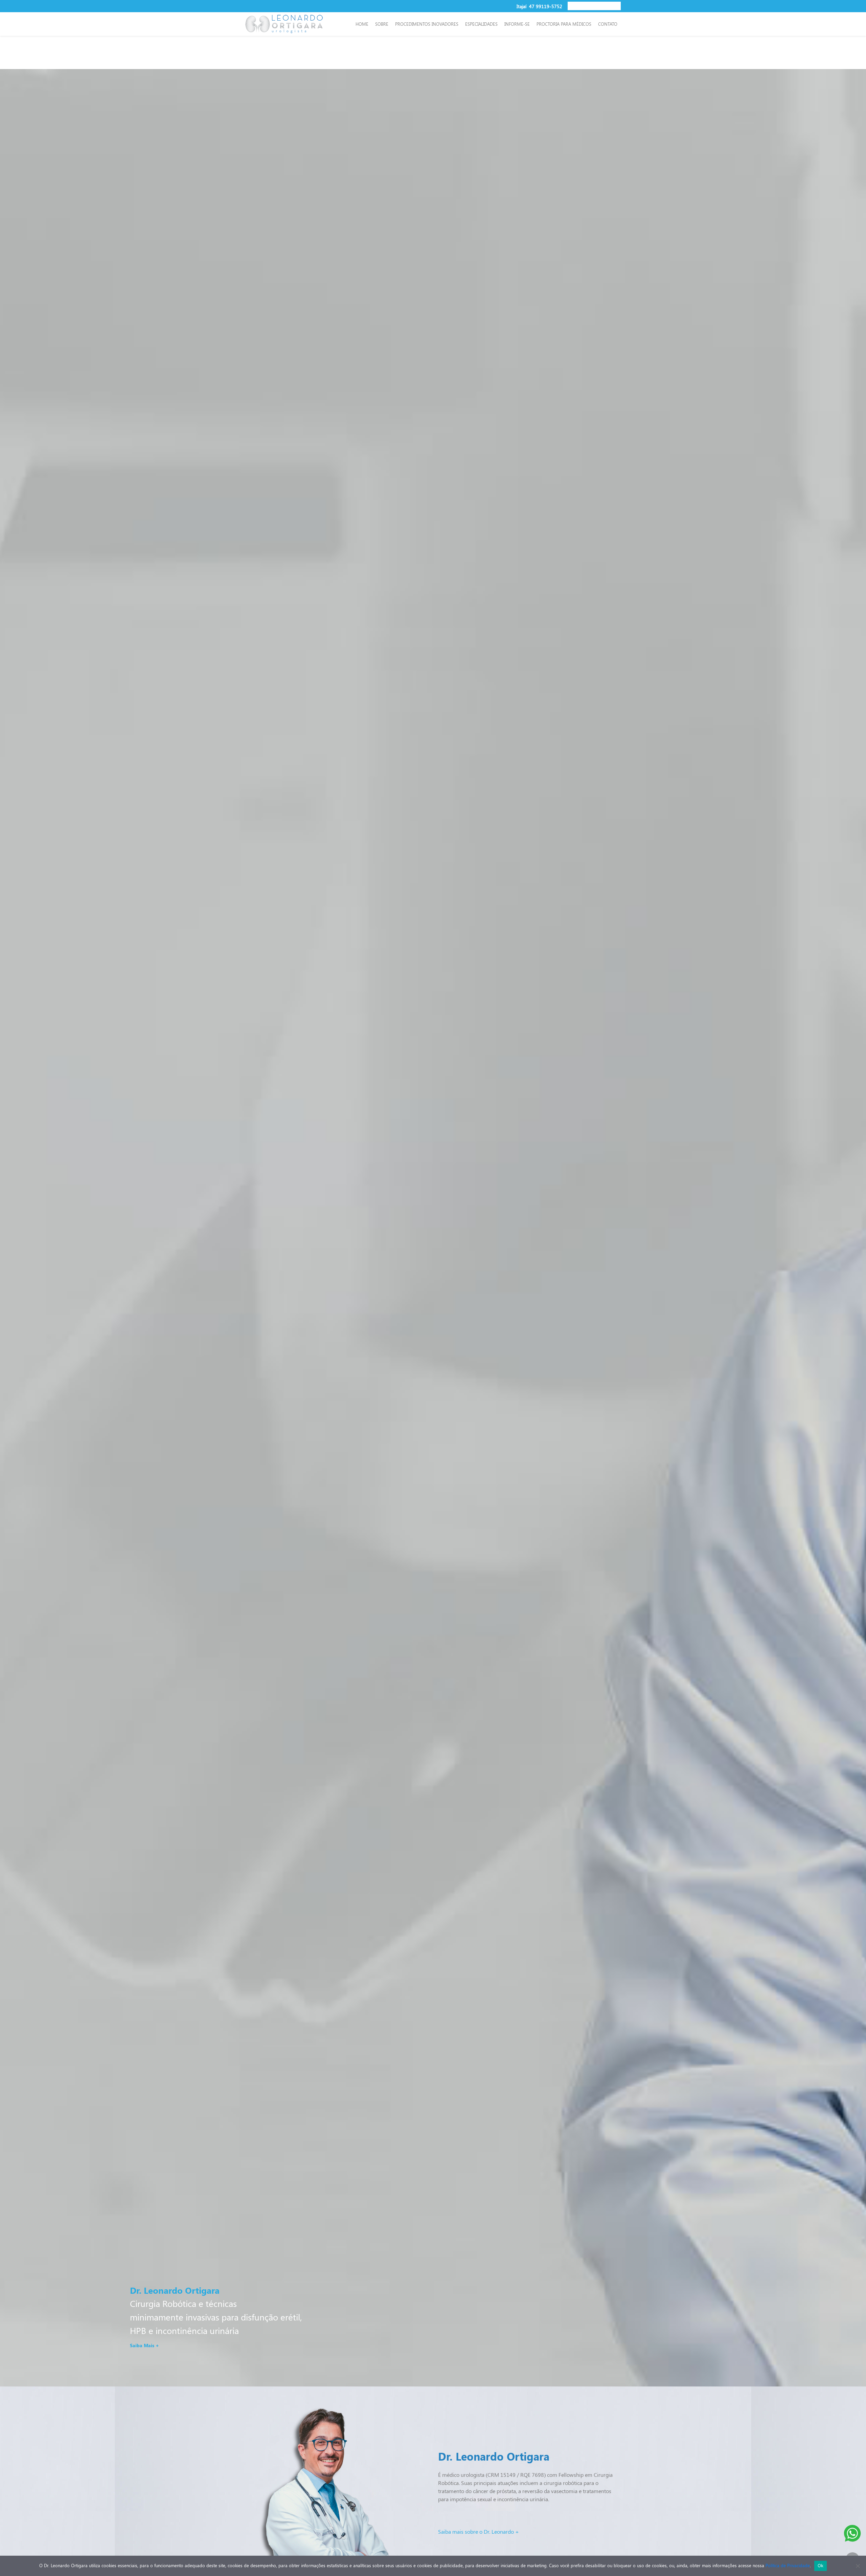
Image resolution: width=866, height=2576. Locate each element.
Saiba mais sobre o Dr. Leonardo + (478, 2531)
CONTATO (608, 24)
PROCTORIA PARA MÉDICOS (564, 24)
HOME (362, 24)
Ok (821, 2566)
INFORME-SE (517, 24)
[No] (858, 2566)
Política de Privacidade (788, 2565)
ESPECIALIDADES (481, 24)
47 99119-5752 (546, 6)
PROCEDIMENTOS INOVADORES (427, 24)
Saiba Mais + (144, 2345)
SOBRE (382, 24)
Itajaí (522, 6)
